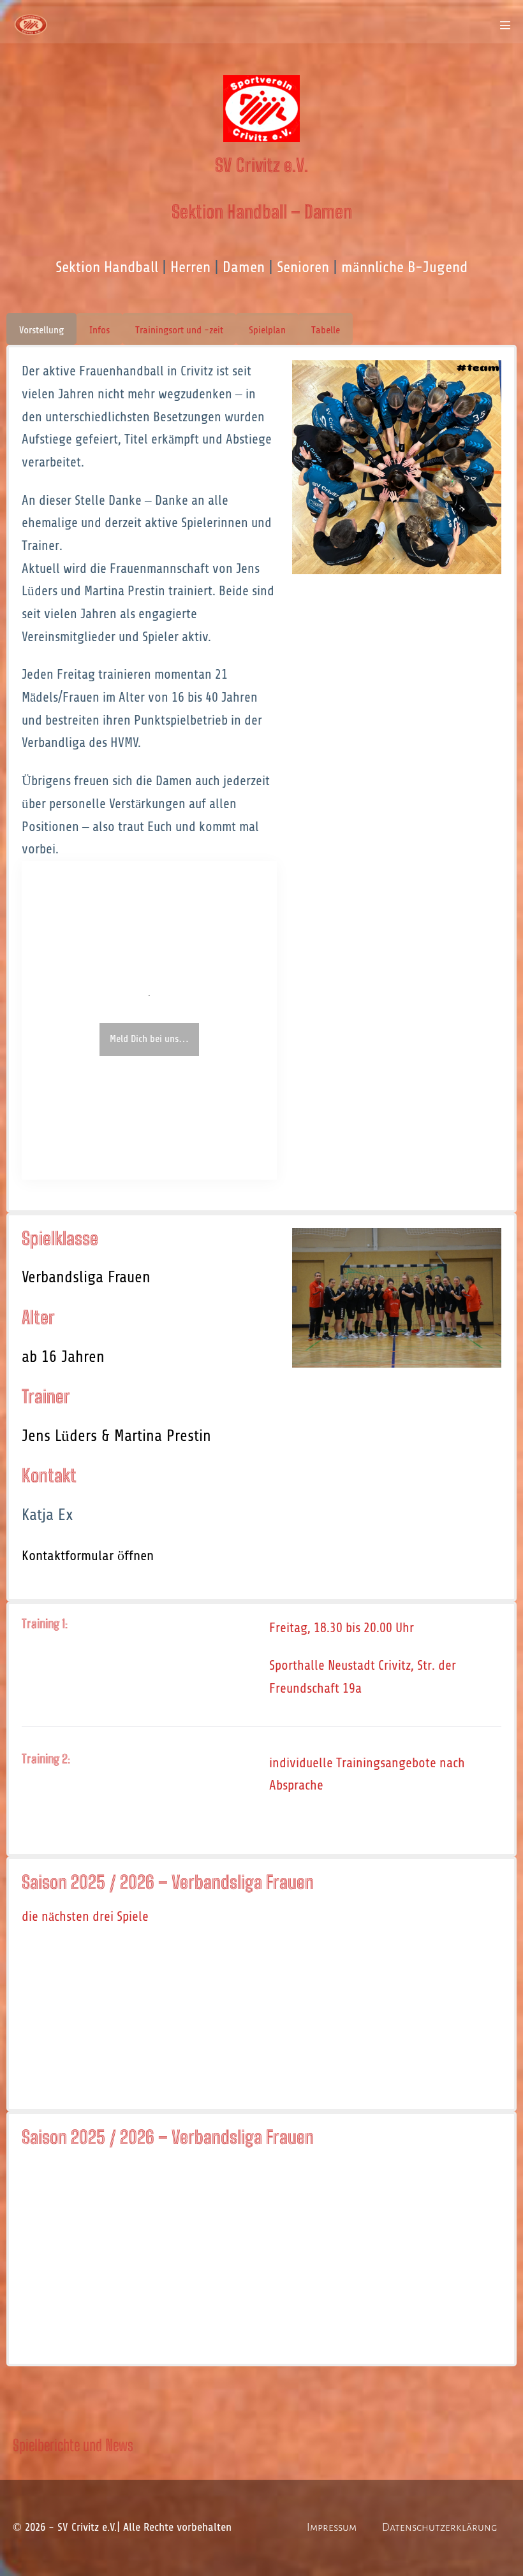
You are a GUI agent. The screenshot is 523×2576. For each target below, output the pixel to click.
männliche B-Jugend (404, 267)
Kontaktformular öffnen (88, 1556)
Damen (244, 267)
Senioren (303, 267)
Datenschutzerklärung (440, 2528)
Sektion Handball (107, 267)
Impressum (332, 2528)
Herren (190, 267)
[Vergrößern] (485, 377)
